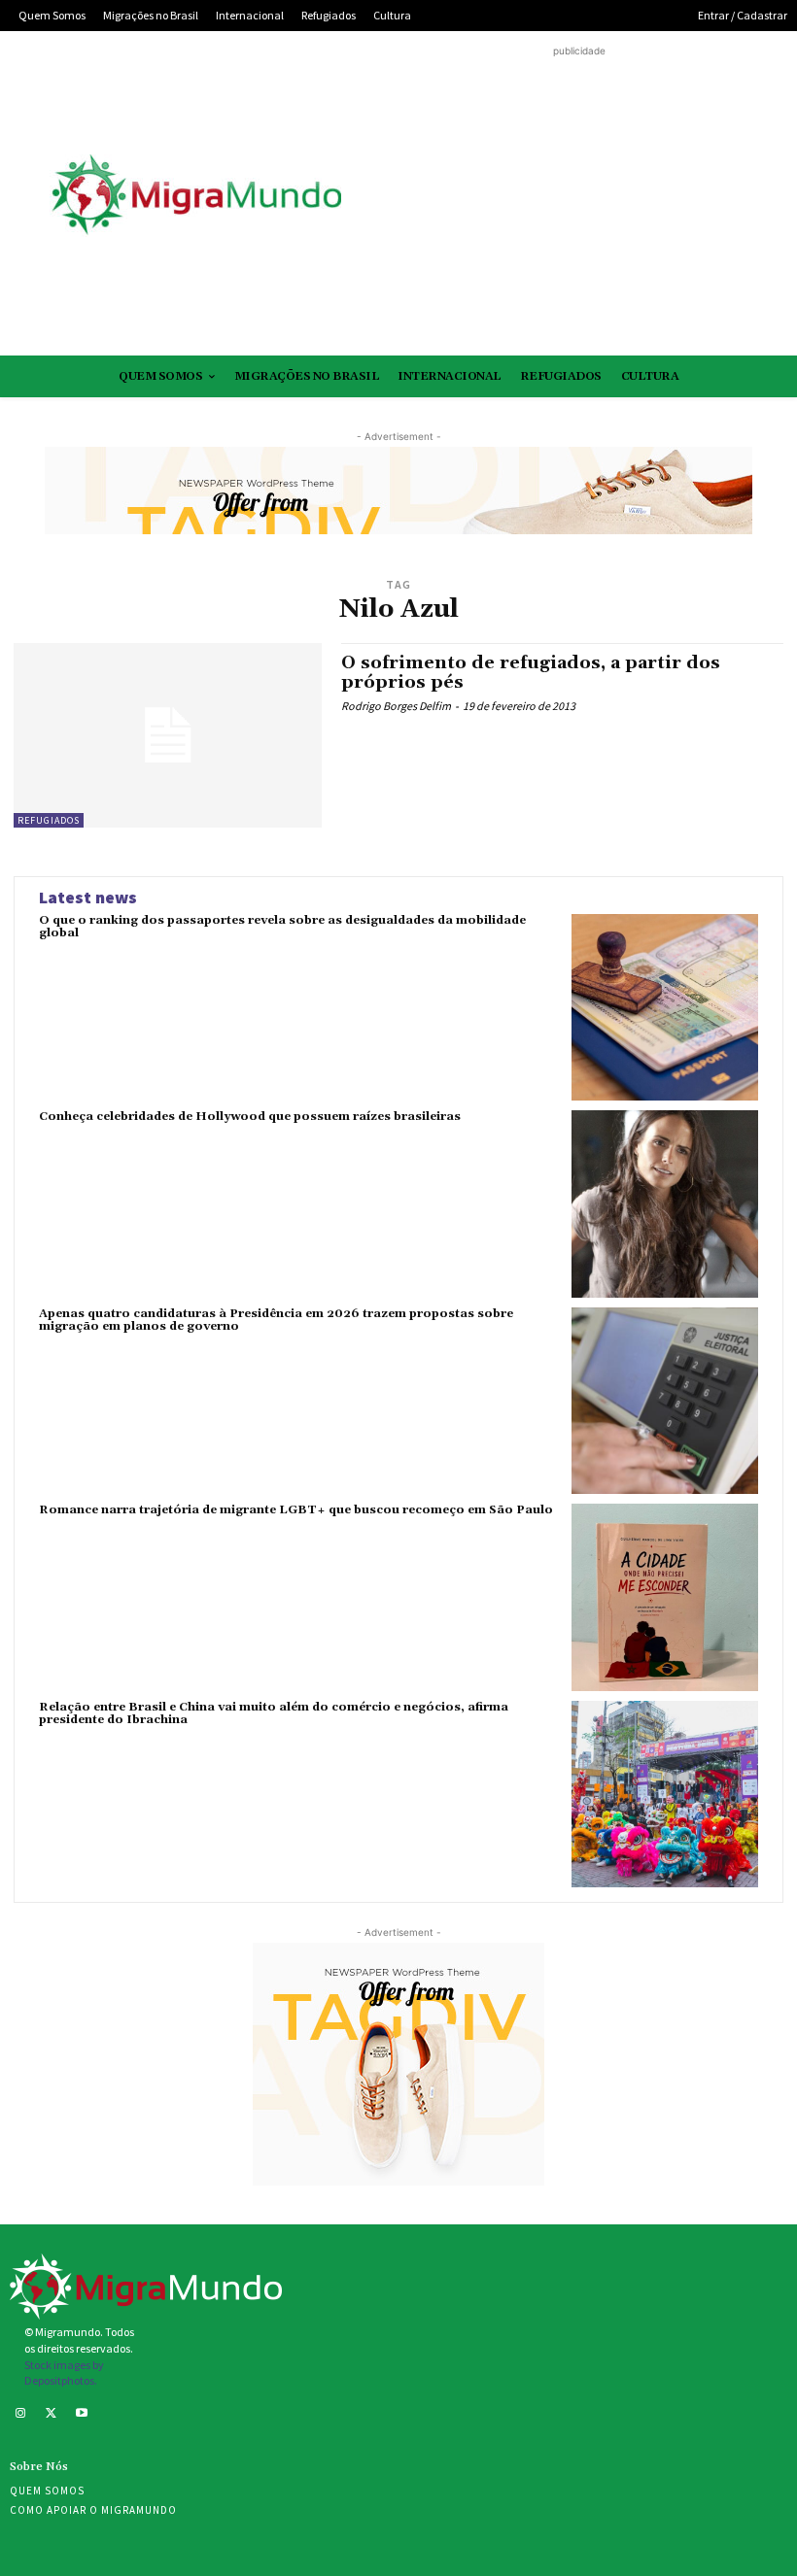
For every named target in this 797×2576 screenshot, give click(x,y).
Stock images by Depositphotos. (64, 2373)
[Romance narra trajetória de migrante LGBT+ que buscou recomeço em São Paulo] (665, 1597)
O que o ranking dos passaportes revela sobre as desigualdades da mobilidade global (282, 927)
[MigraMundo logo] (195, 196)
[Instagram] (20, 2415)
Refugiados (49, 820)
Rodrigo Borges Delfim (396, 706)
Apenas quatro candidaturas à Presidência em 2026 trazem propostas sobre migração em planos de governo (276, 1320)
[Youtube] (82, 2415)
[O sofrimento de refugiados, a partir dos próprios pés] (168, 735)
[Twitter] (52, 2415)
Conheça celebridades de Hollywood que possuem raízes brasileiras (250, 1117)
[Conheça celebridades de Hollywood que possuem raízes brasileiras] (665, 1203)
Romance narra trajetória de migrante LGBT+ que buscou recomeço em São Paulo (296, 1510)
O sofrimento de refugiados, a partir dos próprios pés (531, 673)
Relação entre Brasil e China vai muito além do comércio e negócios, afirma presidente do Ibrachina (274, 1713)
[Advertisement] (579, 197)
